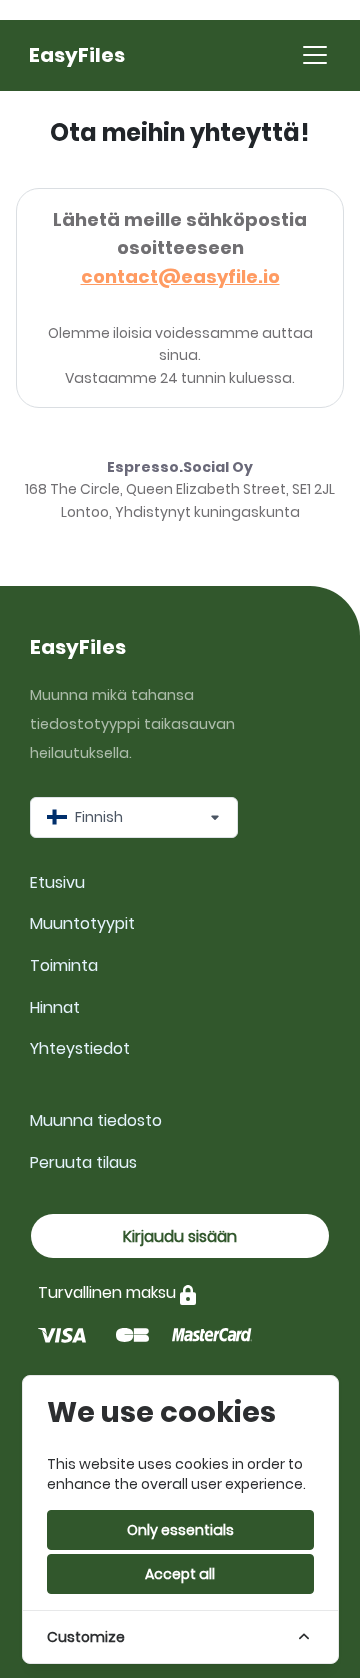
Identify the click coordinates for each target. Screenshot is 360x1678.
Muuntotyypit (82, 923)
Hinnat (55, 1007)
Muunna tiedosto (96, 1120)
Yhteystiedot (80, 1048)
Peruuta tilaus (83, 1162)
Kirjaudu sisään (180, 1236)
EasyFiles (77, 55)
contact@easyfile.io (180, 276)
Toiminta (64, 965)
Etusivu (57, 882)
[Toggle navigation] (315, 55)
